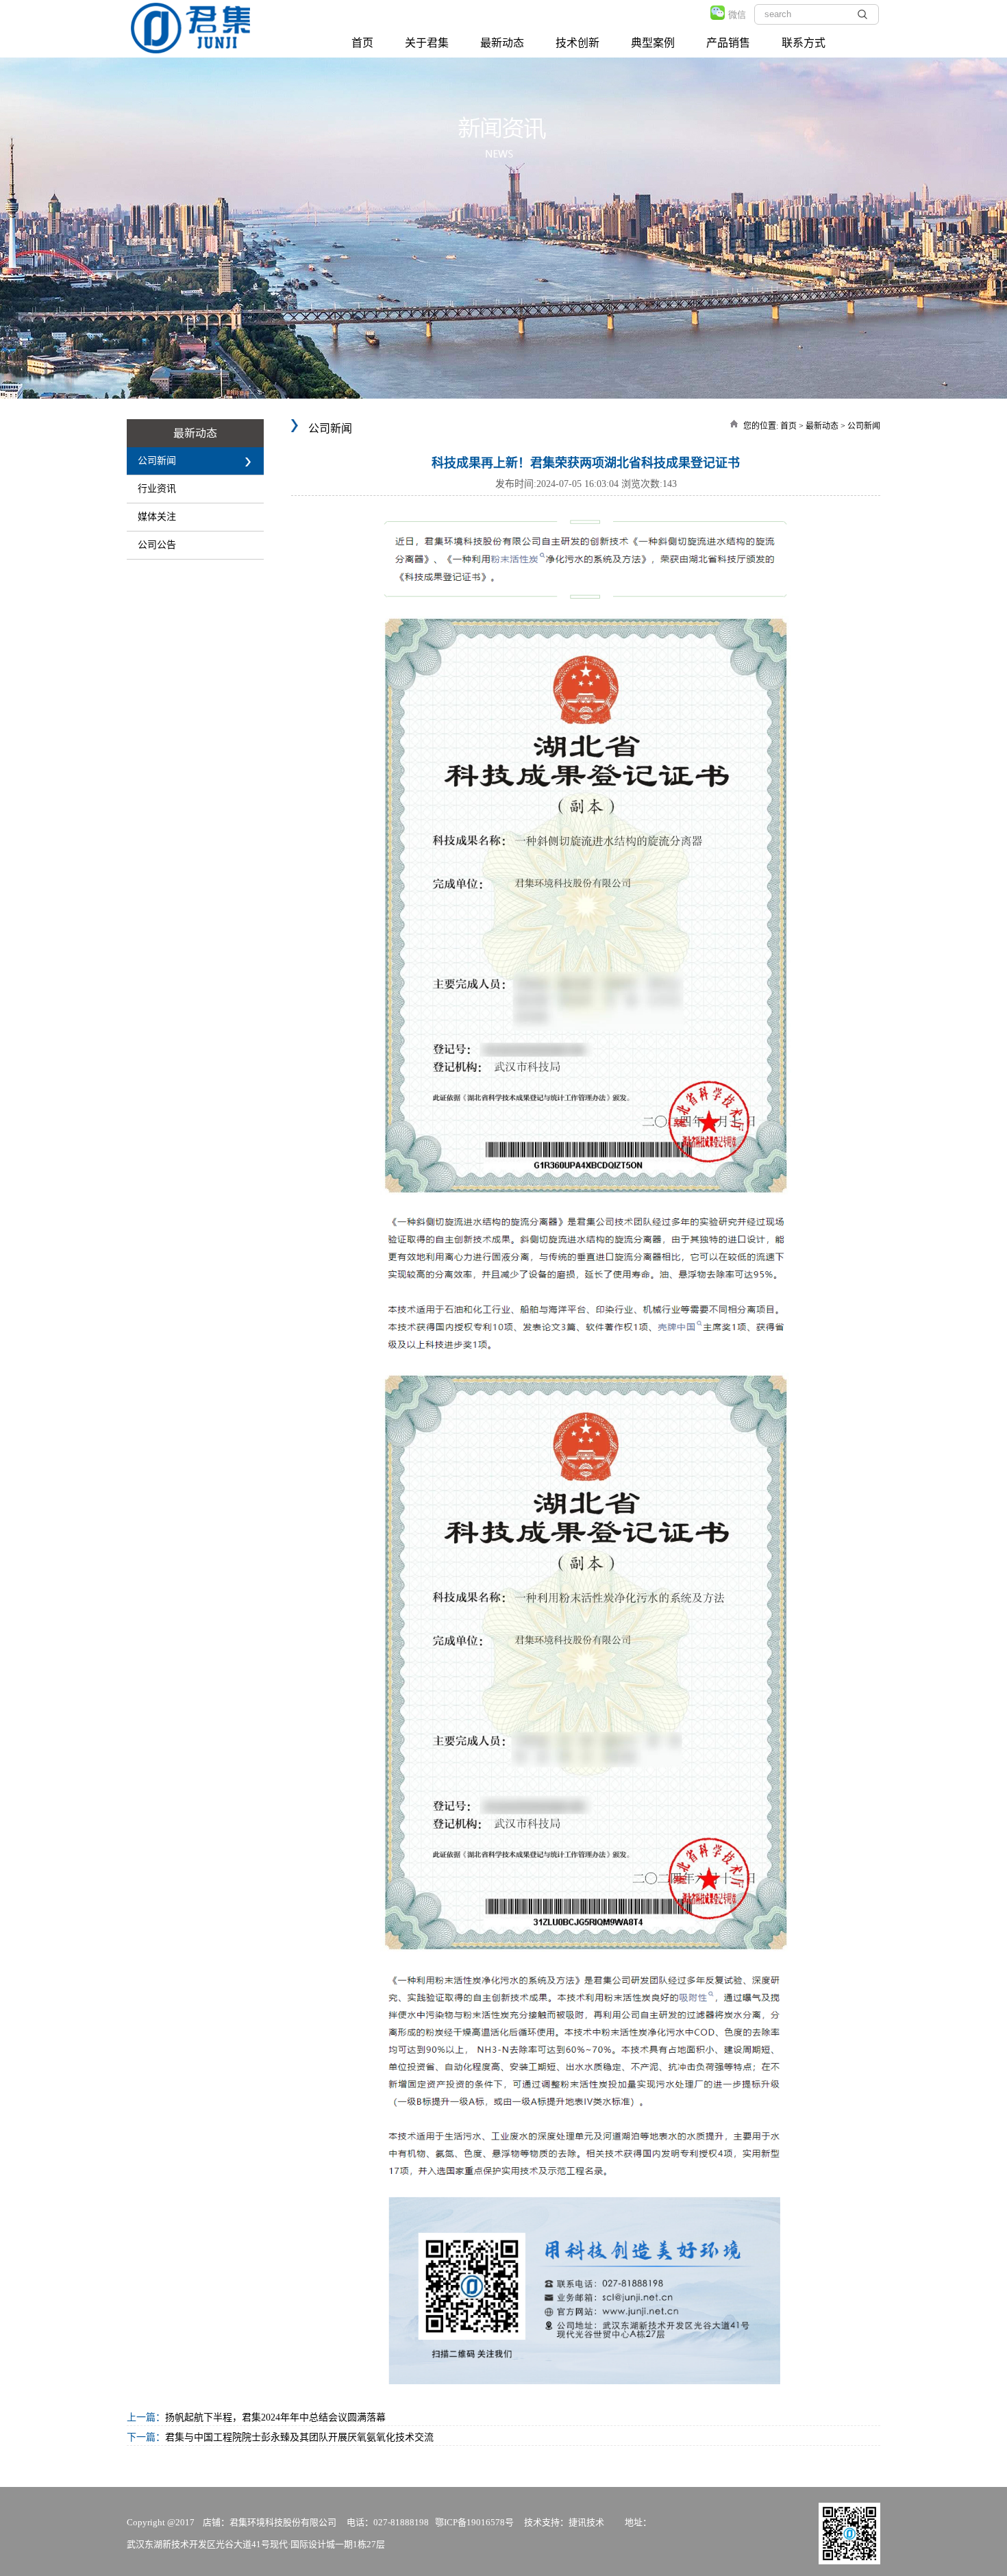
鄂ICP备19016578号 (474, 2522)
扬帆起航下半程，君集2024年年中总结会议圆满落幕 (275, 2417)
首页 (362, 43)
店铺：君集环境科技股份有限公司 (270, 2522)
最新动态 (502, 43)
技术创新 (577, 43)
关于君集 (427, 43)
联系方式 (804, 43)
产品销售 (728, 43)
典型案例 (653, 43)
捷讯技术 (586, 2522)
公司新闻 (864, 426)
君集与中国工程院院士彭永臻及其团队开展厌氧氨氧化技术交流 (299, 2437)
